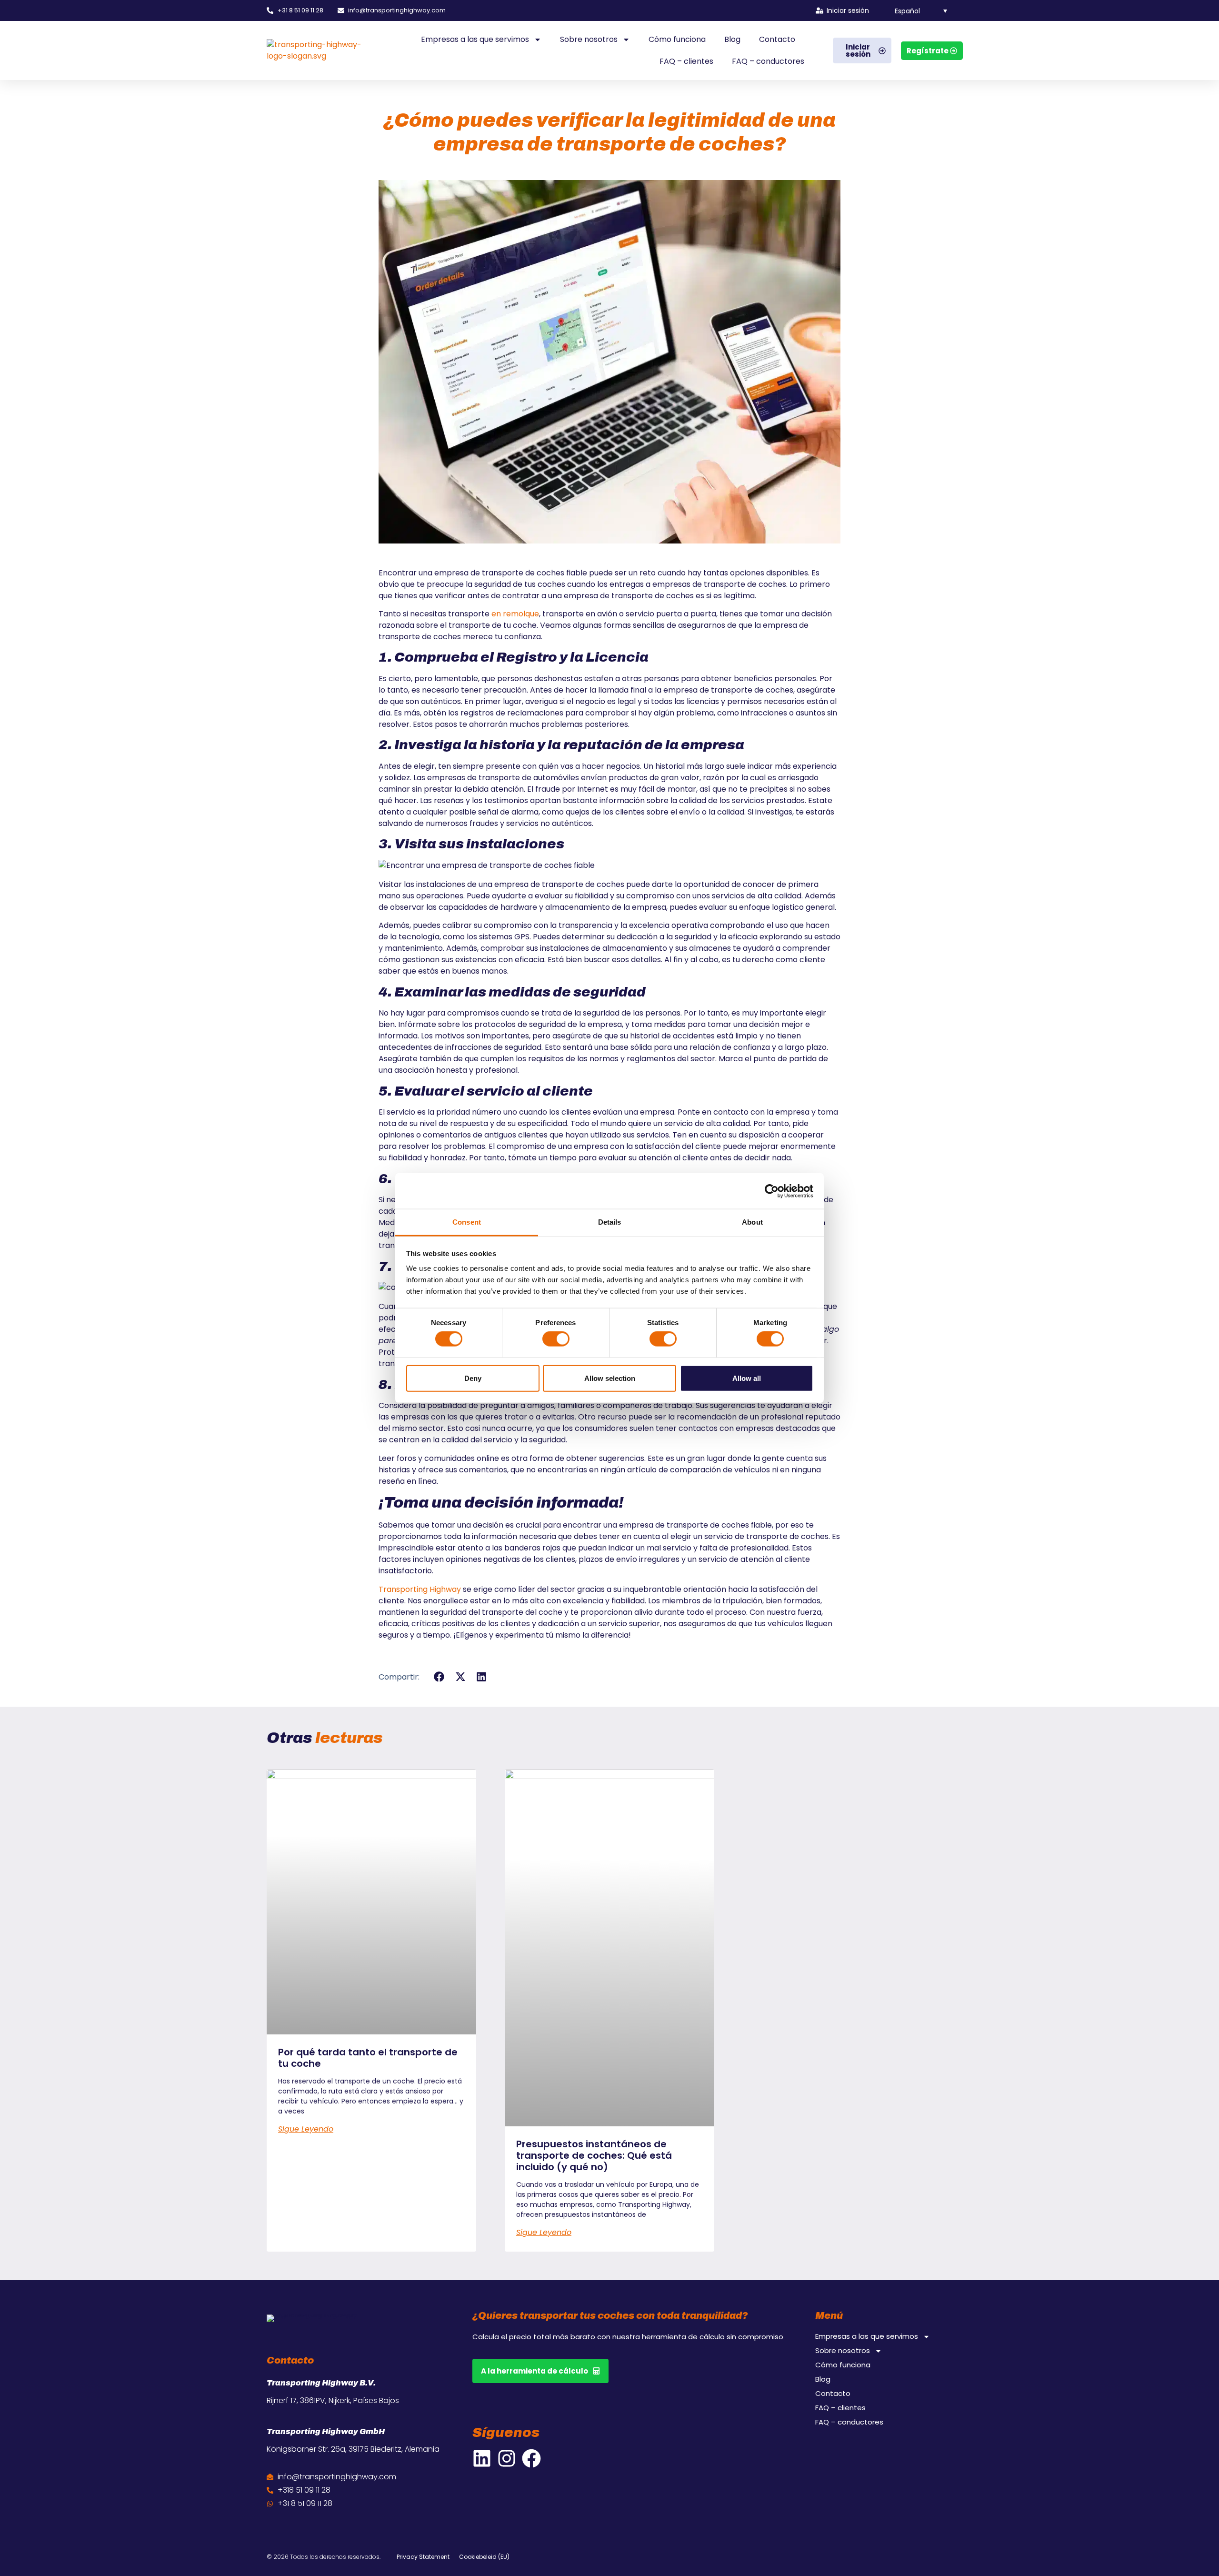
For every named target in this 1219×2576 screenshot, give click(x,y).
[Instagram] (507, 2458)
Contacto (777, 39)
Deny (473, 1378)
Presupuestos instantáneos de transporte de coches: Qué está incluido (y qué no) (594, 2155)
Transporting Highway (420, 1589)
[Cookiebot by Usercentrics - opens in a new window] (772, 1191)
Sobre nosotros (589, 39)
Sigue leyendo (306, 2129)
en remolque (515, 614)
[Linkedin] (482, 2458)
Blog (732, 39)
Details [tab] (610, 1222)
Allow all (747, 1378)
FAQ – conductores (768, 61)
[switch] (556, 1339)
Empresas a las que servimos (475, 39)
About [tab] (752, 1222)
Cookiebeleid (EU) (484, 2557)
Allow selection (610, 1378)
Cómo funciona (677, 39)
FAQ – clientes (686, 61)
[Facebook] (531, 2458)
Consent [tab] (467, 1222)
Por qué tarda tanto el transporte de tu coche (368, 2058)
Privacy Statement (423, 2557)
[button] (915, 10)
